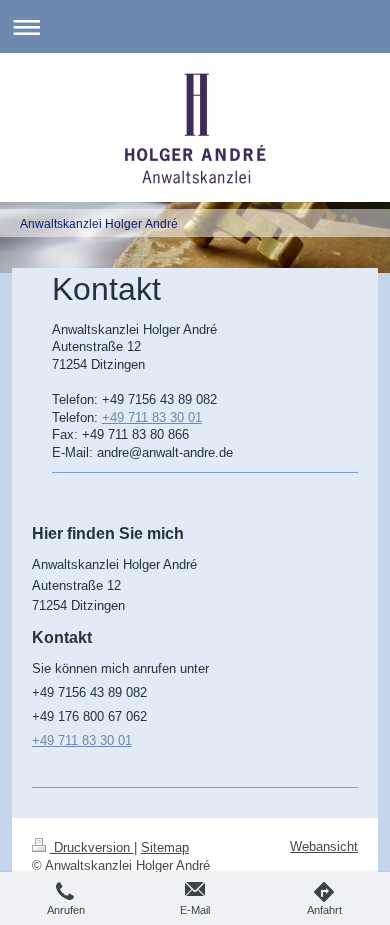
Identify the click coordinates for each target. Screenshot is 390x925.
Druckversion (92, 847)
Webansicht (324, 846)
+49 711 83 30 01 (152, 417)
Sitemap (165, 847)
